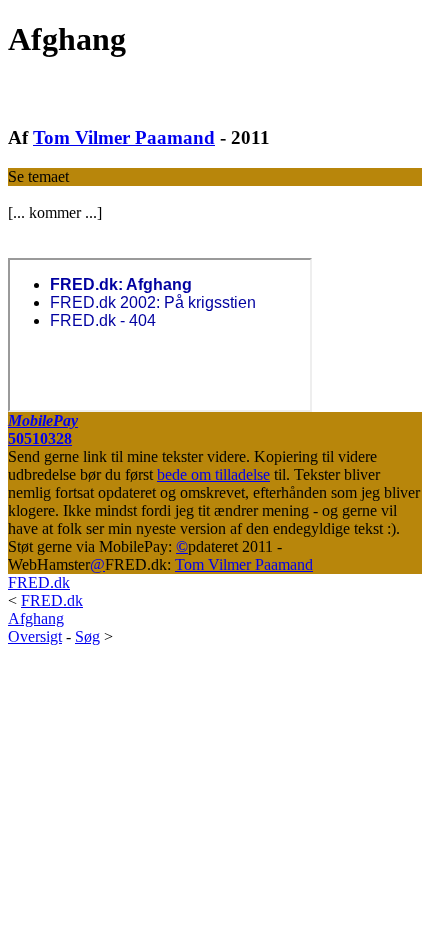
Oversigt (35, 636)
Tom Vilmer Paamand (124, 137)
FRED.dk (39, 582)
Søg (87, 636)
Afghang (36, 618)
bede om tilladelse (213, 474)
